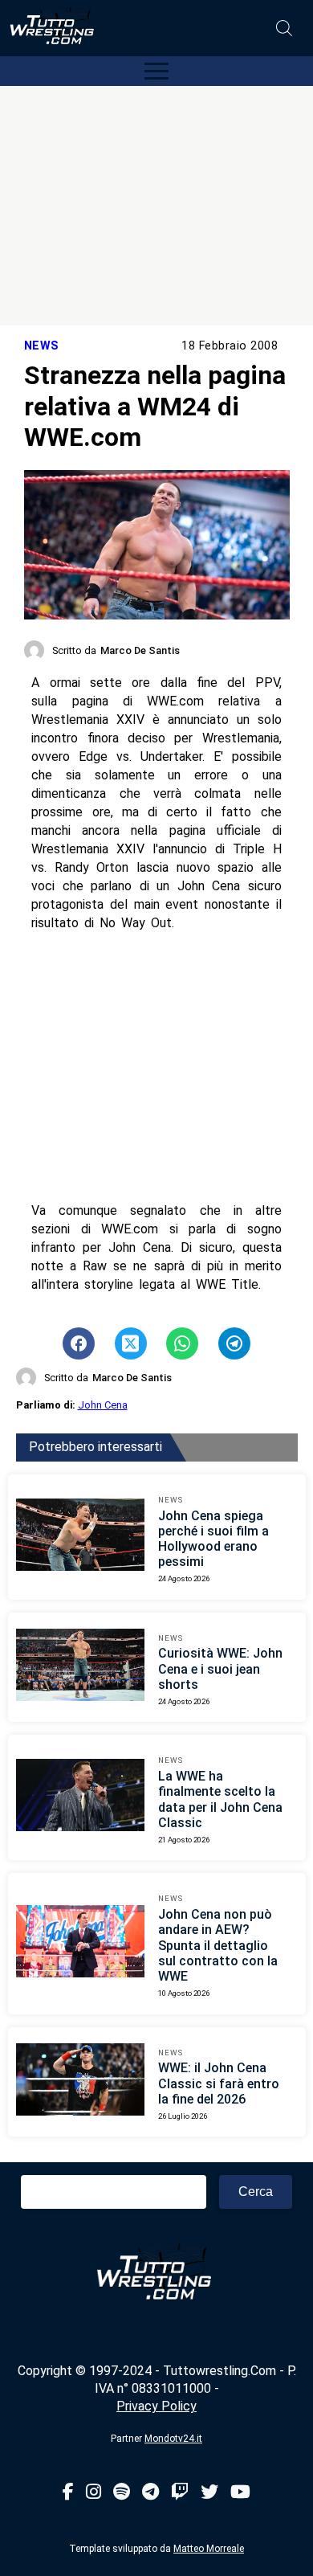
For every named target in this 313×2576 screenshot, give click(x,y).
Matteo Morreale (209, 2549)
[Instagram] (93, 2493)
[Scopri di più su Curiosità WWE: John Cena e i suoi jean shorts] (80, 1667)
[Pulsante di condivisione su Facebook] (79, 1343)
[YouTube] (240, 2493)
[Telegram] (150, 2493)
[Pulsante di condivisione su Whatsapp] (182, 1343)
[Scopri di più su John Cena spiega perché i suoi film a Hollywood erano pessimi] (80, 1537)
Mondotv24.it (173, 2439)
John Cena (103, 1405)
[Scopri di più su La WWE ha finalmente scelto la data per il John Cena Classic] (80, 1797)
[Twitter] (209, 2493)
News (42, 346)
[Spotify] (122, 2493)
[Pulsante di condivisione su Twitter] (131, 1343)
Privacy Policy (156, 2406)
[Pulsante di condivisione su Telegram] (234, 1343)
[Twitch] (180, 2493)
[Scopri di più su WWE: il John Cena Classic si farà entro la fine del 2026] (80, 2082)
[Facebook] (68, 2493)
